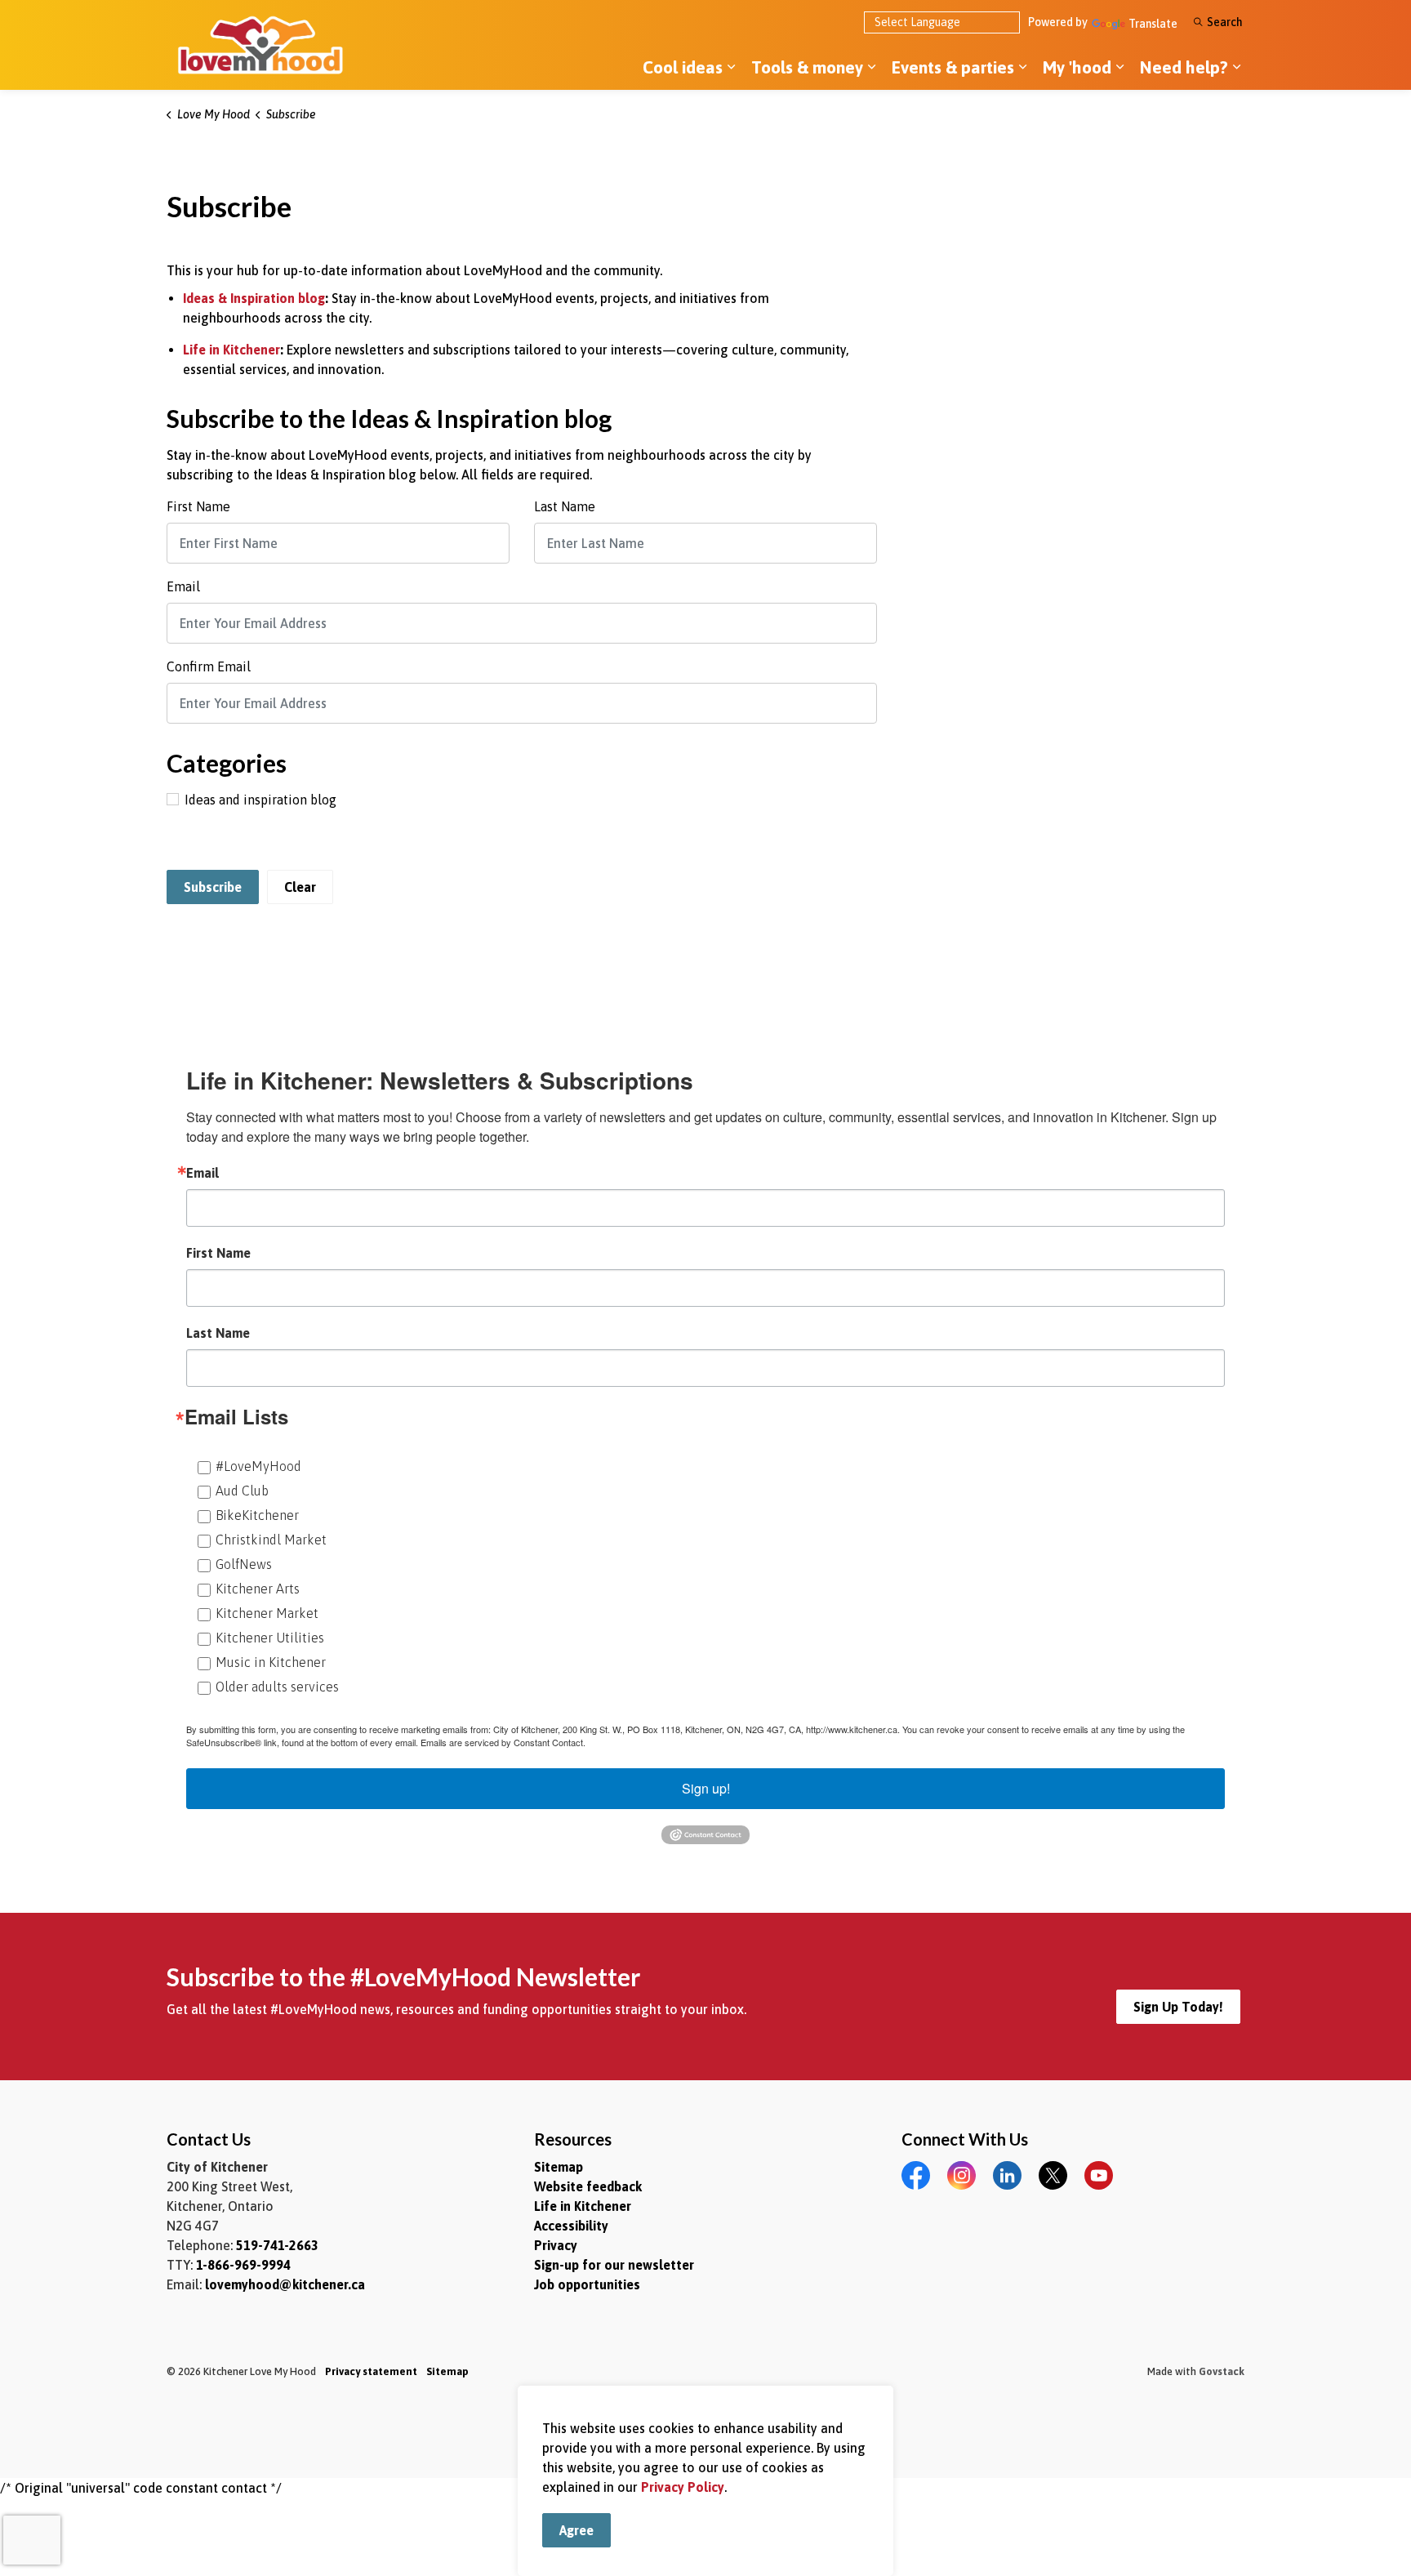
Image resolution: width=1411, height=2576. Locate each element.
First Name (198, 506)
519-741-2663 (277, 2245)
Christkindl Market (271, 1540)
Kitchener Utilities (270, 1638)
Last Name (565, 506)
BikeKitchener (257, 1515)
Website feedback (588, 2186)
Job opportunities (587, 2284)
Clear (300, 887)
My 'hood (1077, 67)
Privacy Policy (683, 2487)
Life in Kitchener (231, 350)
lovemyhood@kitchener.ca (285, 2284)
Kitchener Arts (258, 1589)
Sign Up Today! (1178, 2007)
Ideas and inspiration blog (260, 800)
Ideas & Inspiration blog (254, 298)
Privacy (556, 2245)
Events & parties (953, 67)
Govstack (1222, 2371)
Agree (576, 2530)
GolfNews (244, 1564)
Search (1225, 22)
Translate (1153, 24)
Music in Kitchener (271, 1662)
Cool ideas (683, 67)
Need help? (1184, 67)
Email (183, 586)
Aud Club (242, 1491)
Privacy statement (371, 2371)
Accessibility (571, 2226)
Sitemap (559, 2167)
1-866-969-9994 (243, 2265)
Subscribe (213, 887)
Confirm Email (209, 666)
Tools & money (807, 67)
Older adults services (277, 1687)
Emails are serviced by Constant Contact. (503, 1742)
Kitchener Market (267, 1613)
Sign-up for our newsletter (614, 2265)
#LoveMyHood (258, 1466)
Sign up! (706, 1788)
